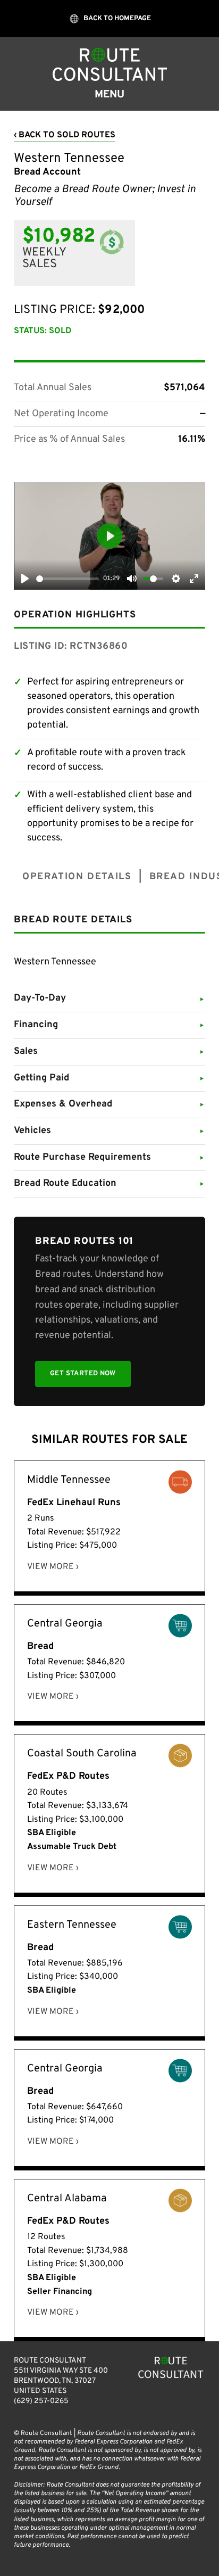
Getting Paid (109, 1078)
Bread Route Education (109, 1183)
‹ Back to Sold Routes (65, 135)
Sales (109, 1051)
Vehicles (109, 1131)
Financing (109, 1025)
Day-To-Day (109, 998)
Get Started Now (83, 1374)
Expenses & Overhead (109, 1104)
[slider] (68, 579)
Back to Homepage (117, 19)
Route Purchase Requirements (109, 1157)
